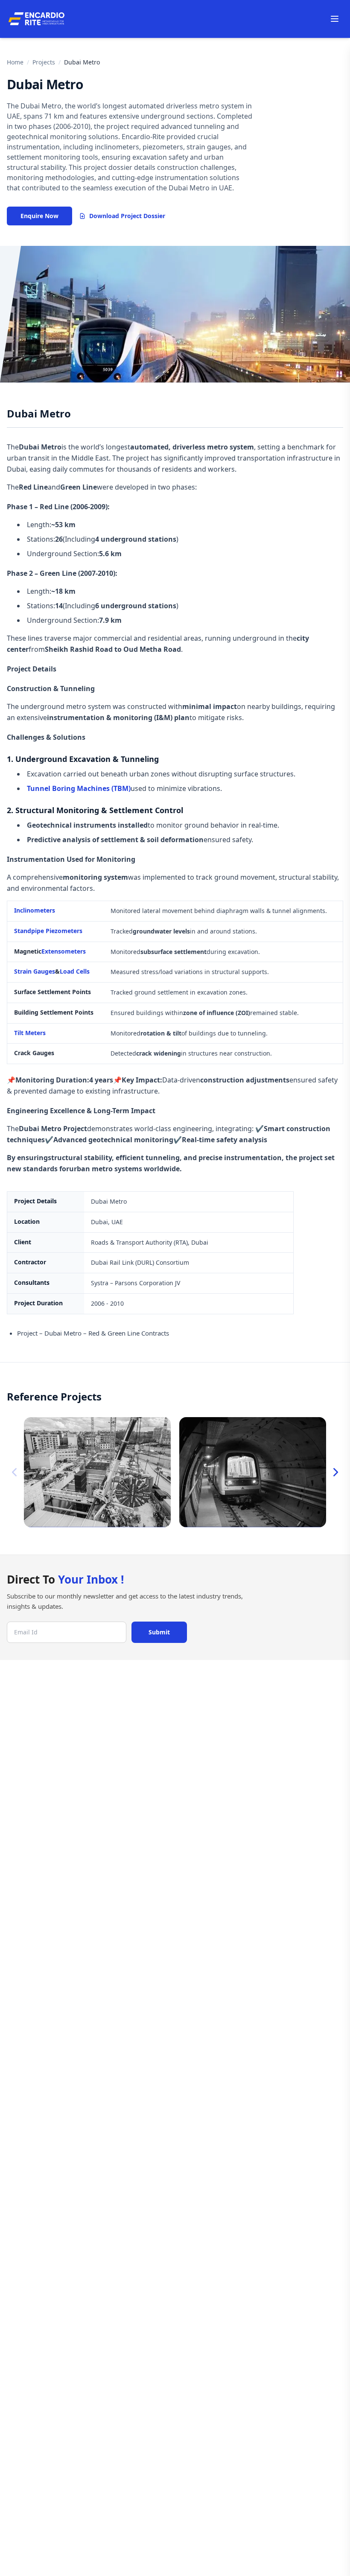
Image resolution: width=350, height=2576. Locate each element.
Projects (44, 62)
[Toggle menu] (335, 19)
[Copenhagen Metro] (253, 1472)
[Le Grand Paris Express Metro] (97, 1472)
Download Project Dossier (127, 216)
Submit (159, 1632)
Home (15, 62)
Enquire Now (39, 216)
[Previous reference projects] (15, 1472)
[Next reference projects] (335, 1472)
